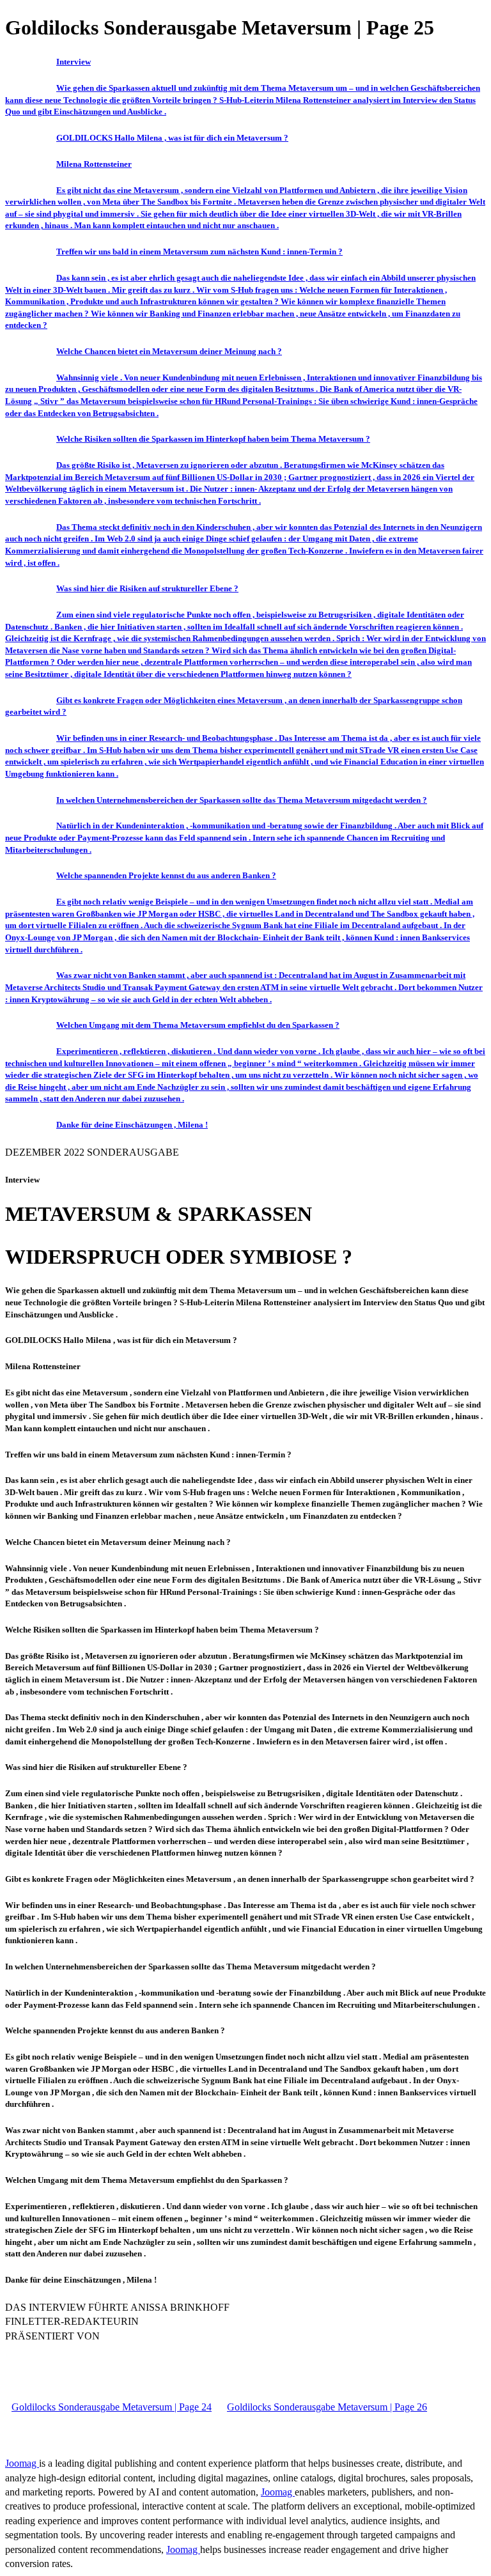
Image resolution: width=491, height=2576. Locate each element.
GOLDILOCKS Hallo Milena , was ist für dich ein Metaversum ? (172, 138)
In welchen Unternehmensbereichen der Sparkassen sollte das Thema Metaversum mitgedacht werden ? (242, 800)
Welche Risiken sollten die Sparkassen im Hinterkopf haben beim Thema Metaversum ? (213, 439)
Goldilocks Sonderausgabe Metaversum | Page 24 (112, 2407)
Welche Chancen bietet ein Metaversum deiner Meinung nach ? (169, 351)
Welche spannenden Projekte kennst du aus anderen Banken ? (166, 875)
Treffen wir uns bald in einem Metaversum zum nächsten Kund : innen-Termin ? (199, 252)
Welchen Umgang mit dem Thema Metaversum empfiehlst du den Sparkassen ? (198, 1025)
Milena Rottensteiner (94, 164)
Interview (74, 62)
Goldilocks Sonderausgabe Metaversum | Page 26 (327, 2407)
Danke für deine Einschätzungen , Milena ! (132, 1125)
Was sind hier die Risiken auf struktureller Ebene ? (147, 588)
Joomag (22, 2463)
